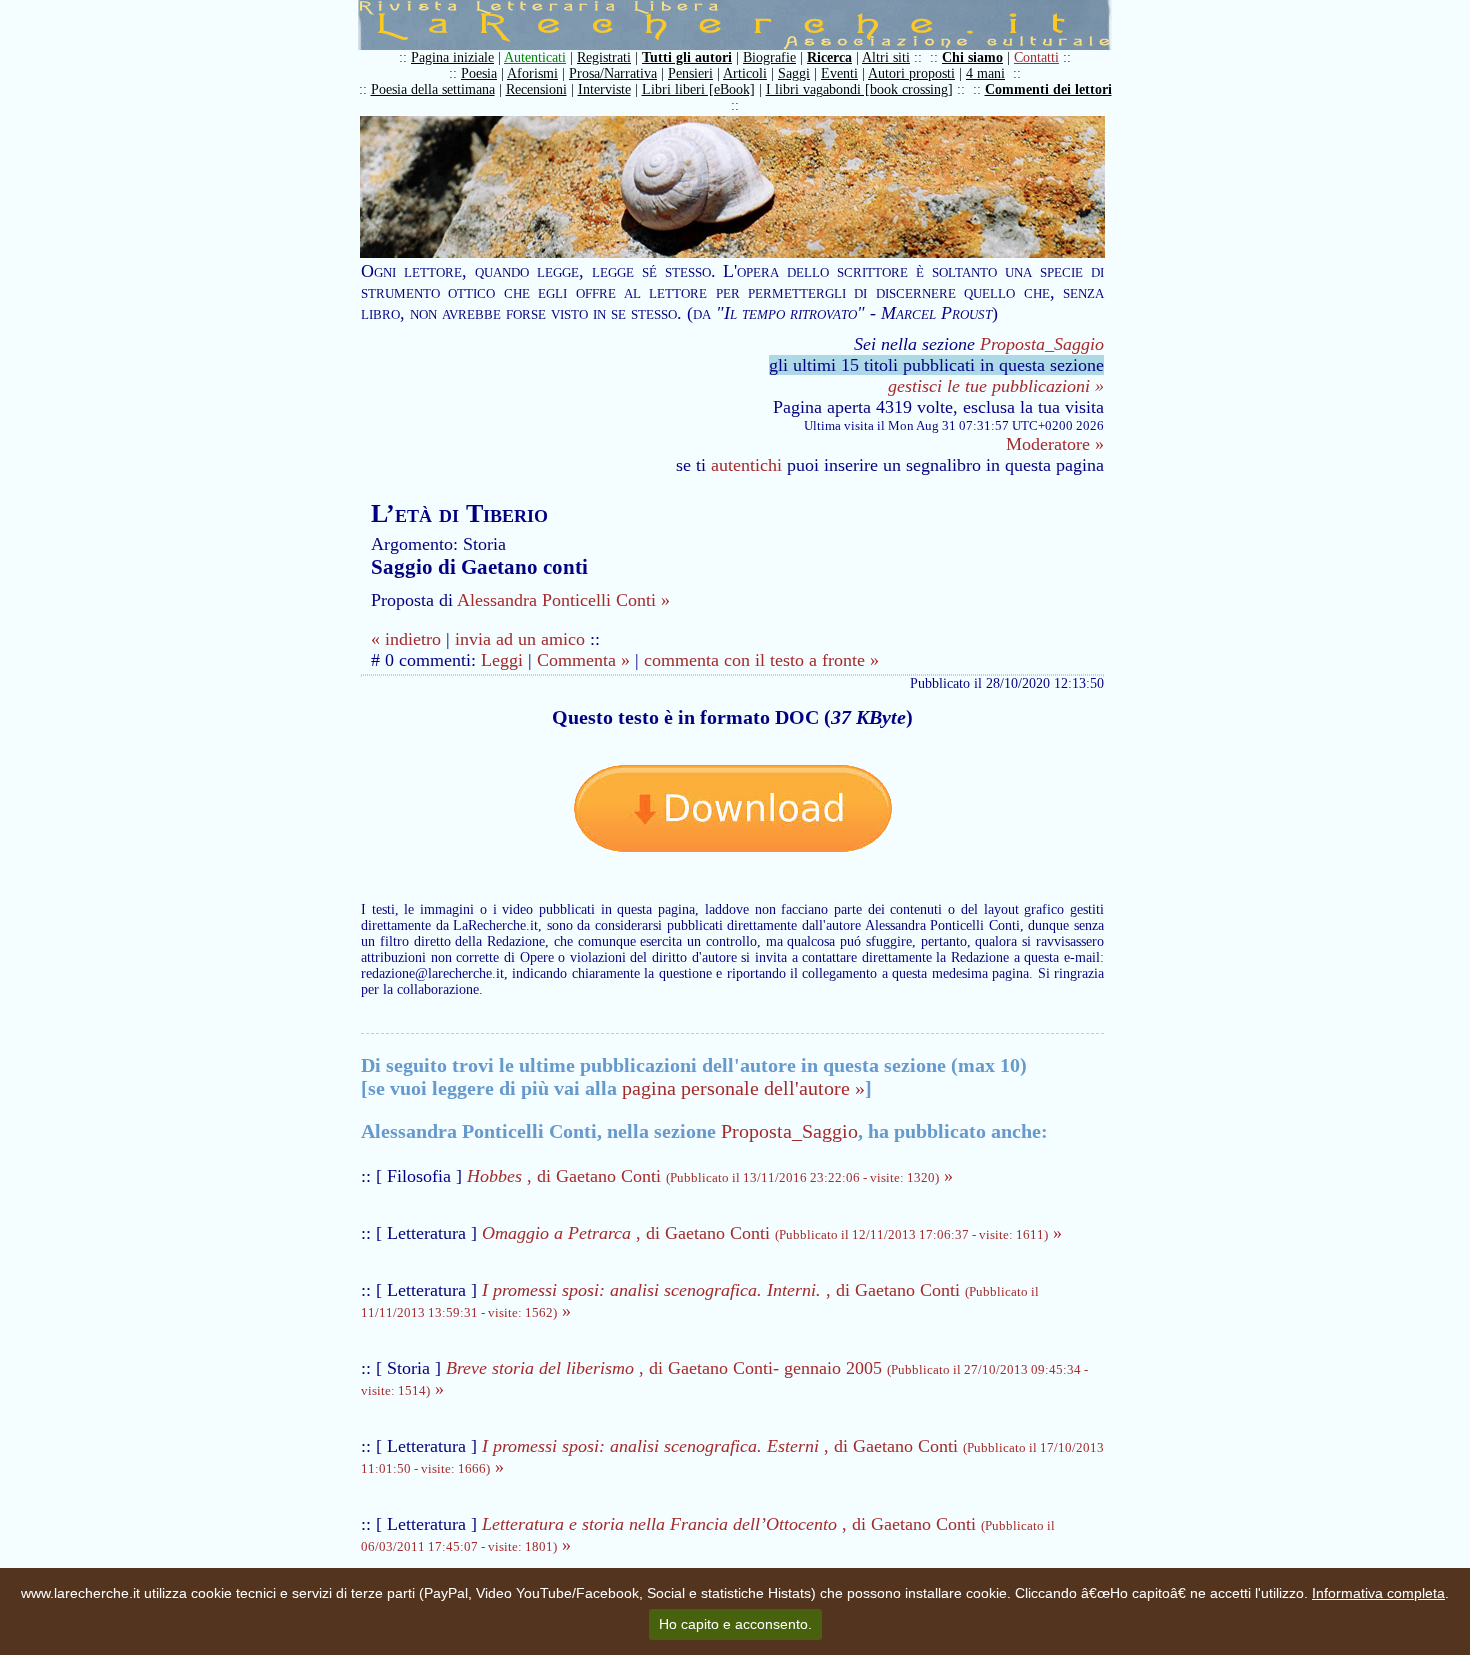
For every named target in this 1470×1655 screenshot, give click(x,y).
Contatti (1036, 57)
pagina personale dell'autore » (743, 1088)
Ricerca (829, 57)
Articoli (745, 73)
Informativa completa (1378, 1593)
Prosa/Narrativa (613, 73)
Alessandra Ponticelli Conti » (563, 600)
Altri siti (886, 57)
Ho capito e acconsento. (735, 1624)
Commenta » (583, 660)
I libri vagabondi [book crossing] (859, 89)
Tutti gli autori (687, 57)
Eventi (839, 73)
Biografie (769, 57)
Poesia (479, 73)
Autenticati (535, 57)
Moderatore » (1055, 444)
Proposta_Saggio (1042, 344)
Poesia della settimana (433, 89)
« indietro (406, 639)
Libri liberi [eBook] (698, 89)
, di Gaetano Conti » (710, 1176)
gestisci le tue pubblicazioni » (996, 386)
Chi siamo (972, 57)
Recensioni (536, 89)
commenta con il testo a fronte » (761, 660)
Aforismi (532, 73)
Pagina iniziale (452, 57)
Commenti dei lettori (1048, 89)
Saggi (794, 73)
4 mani (985, 73)
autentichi (746, 465)
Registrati (604, 57)
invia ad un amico (520, 639)
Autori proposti (911, 73)
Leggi (502, 660)
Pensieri (690, 73)
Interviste (604, 89)
